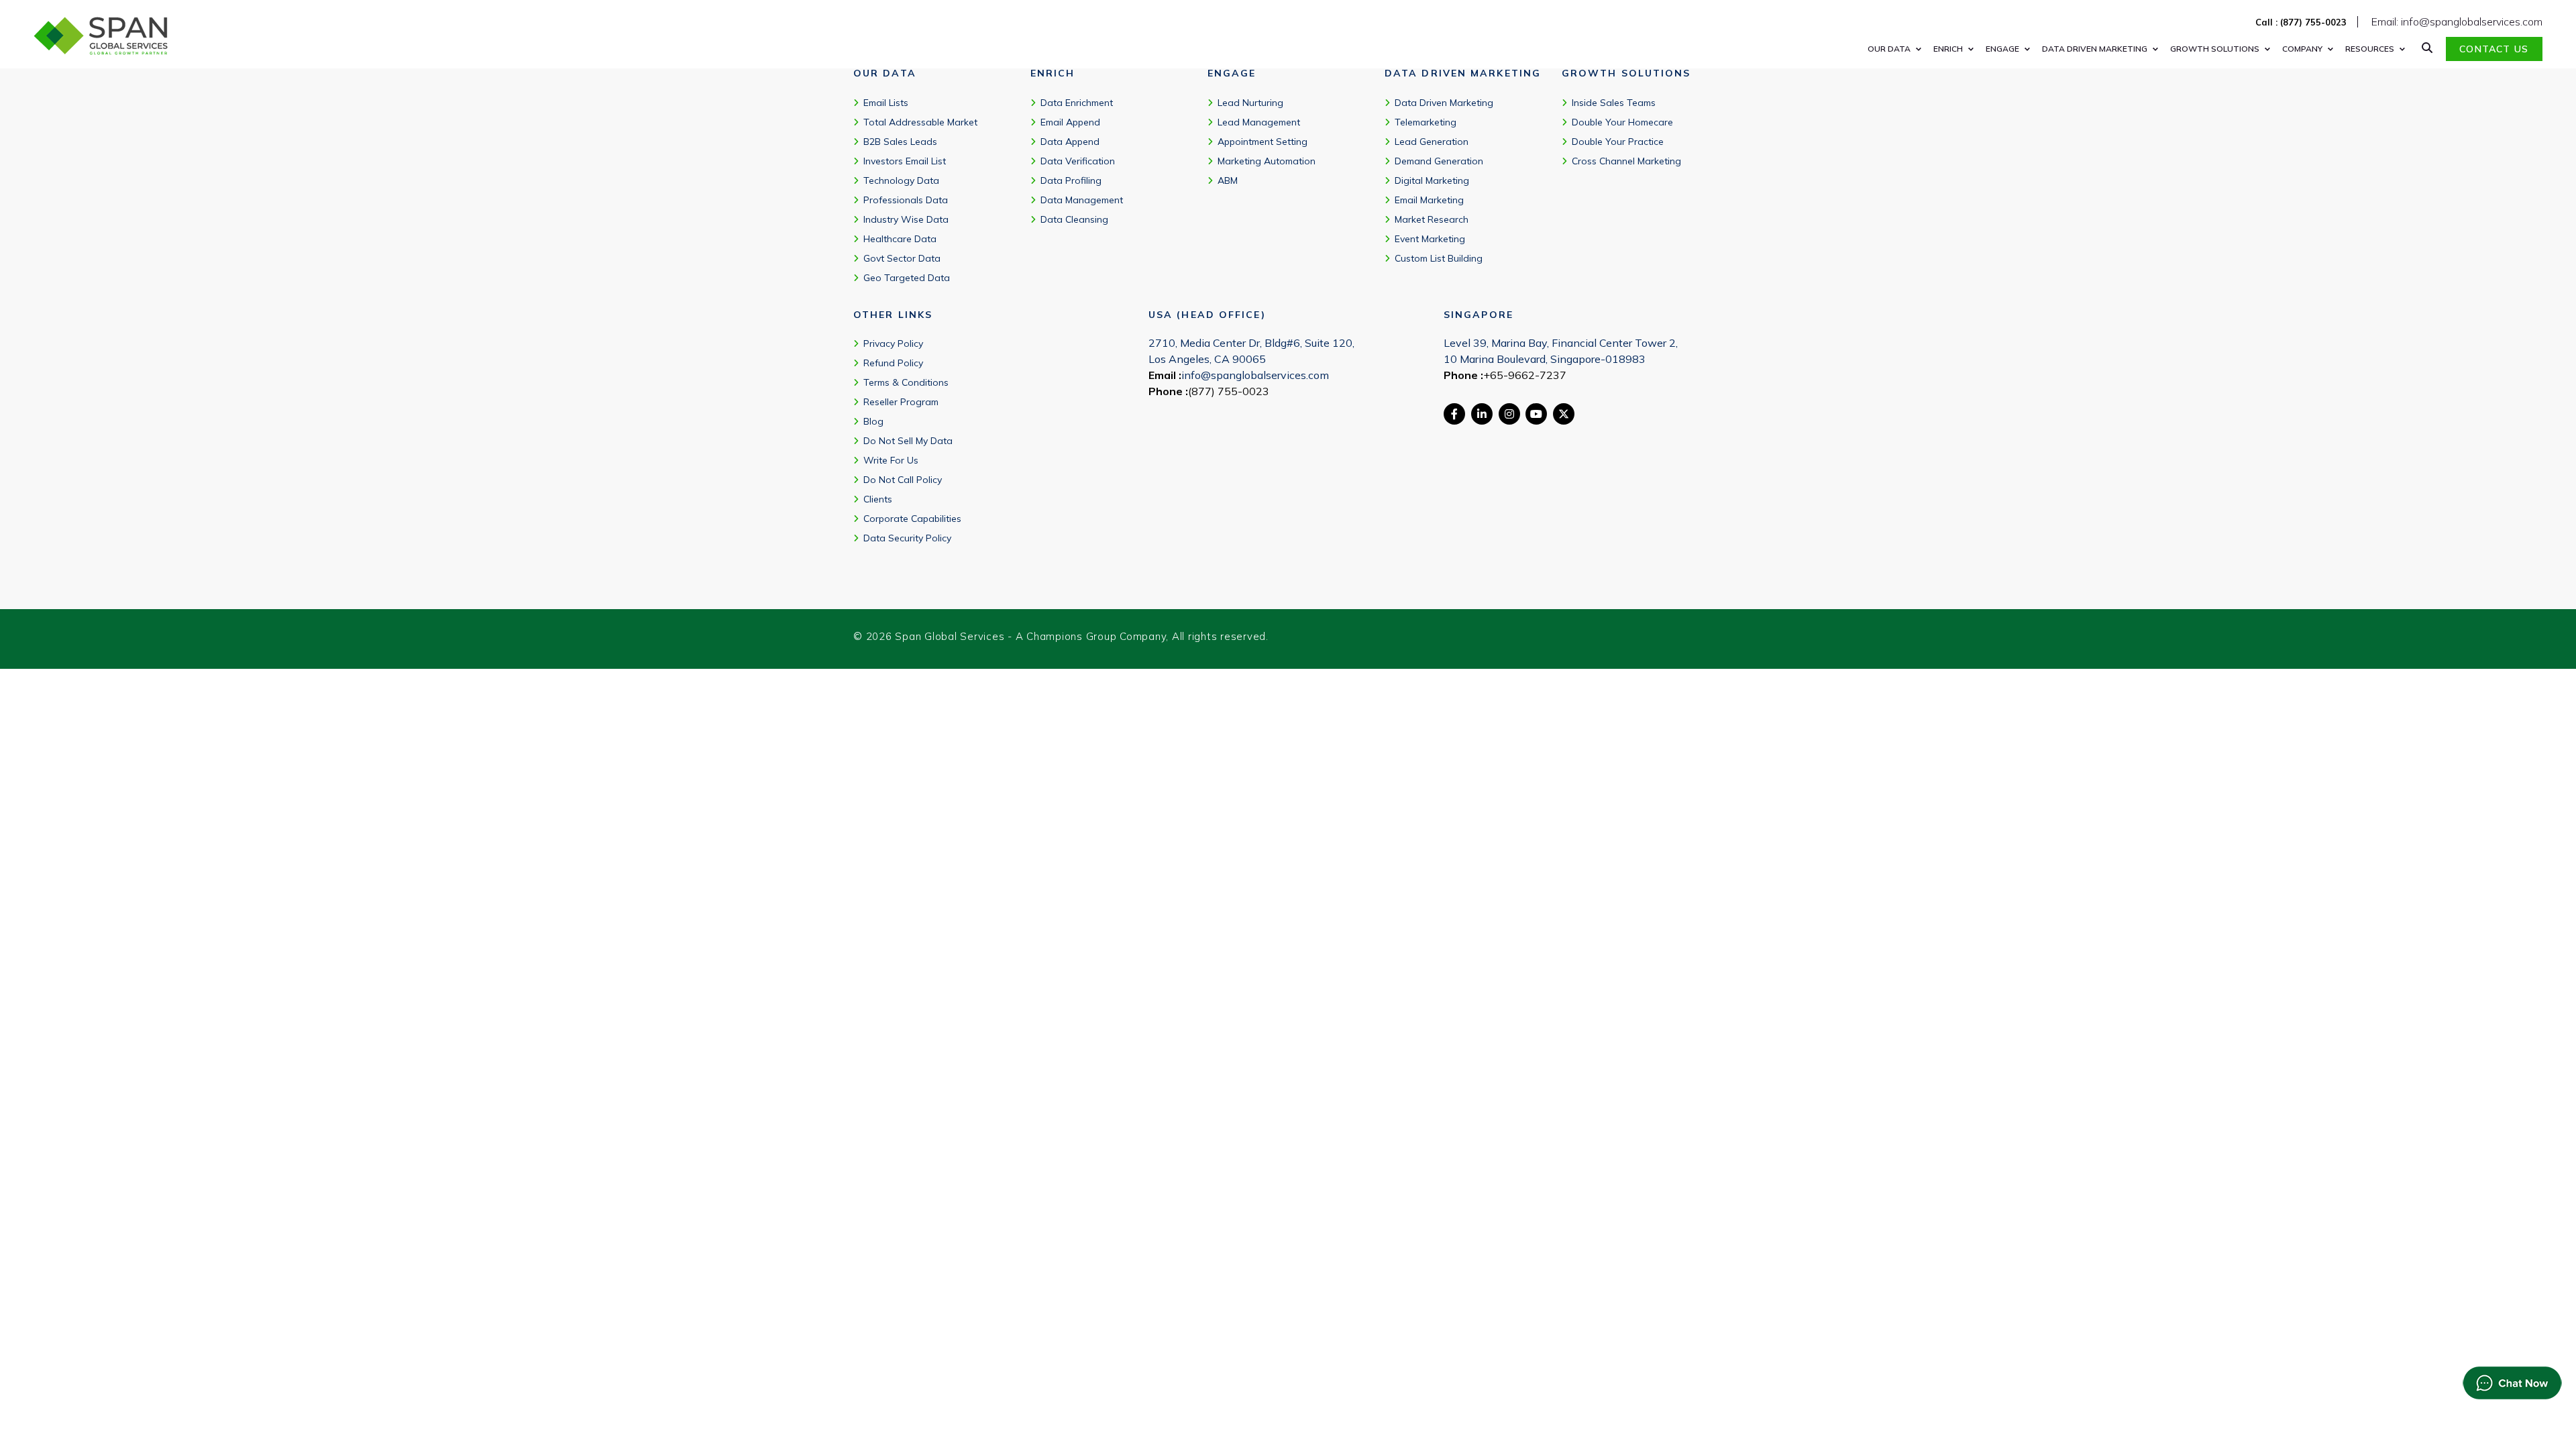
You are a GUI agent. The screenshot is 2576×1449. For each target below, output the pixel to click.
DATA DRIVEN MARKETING (2095, 49)
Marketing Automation (1267, 161)
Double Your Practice (1618, 142)
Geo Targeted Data (907, 278)
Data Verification (1078, 161)
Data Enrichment (1077, 103)
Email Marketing (1429, 200)
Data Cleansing (1074, 219)
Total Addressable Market (920, 122)
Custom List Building (1439, 258)
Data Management (1082, 200)
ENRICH (1948, 49)
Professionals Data (906, 200)
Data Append (1070, 142)
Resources (2370, 49)
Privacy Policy (893, 343)
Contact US (2494, 49)
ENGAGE (2002, 49)
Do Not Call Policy (903, 480)
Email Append (1070, 122)
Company (2302, 49)
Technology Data (901, 180)
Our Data (1889, 49)
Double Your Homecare (1622, 122)
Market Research (1432, 219)
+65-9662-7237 (1525, 375)
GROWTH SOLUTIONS (2215, 49)
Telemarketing (1426, 122)
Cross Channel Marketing (1626, 161)
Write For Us (891, 460)
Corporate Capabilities (912, 519)
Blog (873, 421)
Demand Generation (1439, 161)
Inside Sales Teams (1614, 103)
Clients (878, 499)
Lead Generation (1432, 142)
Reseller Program (901, 402)
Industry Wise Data (906, 219)
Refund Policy (893, 363)
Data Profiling (1071, 180)
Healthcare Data (900, 239)
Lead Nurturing (1250, 103)
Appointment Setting (1263, 142)
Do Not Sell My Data (908, 441)
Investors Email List (905, 161)
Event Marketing (1430, 239)
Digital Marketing (1432, 180)
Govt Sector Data (902, 258)
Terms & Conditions (906, 382)
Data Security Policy (907, 538)
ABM (1228, 180)
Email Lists (886, 103)
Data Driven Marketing (1444, 103)
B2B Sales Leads (900, 142)
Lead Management (1259, 122)
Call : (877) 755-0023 (2301, 22)
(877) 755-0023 (1229, 391)
